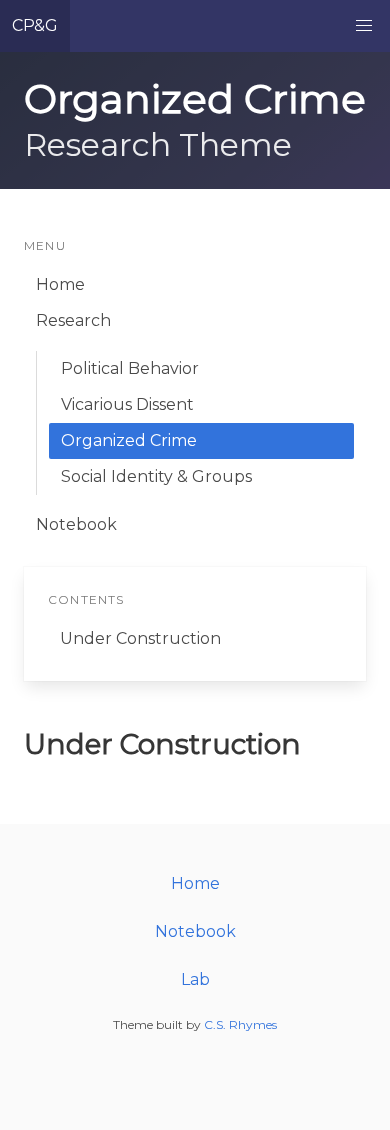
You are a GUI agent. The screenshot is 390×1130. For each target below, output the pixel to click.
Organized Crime (129, 440)
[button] (364, 26)
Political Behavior (130, 368)
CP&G (35, 25)
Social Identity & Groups (156, 476)
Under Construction (140, 638)
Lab (195, 979)
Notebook (76, 524)
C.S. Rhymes (240, 1024)
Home (60, 284)
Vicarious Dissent (127, 404)
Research (73, 320)
